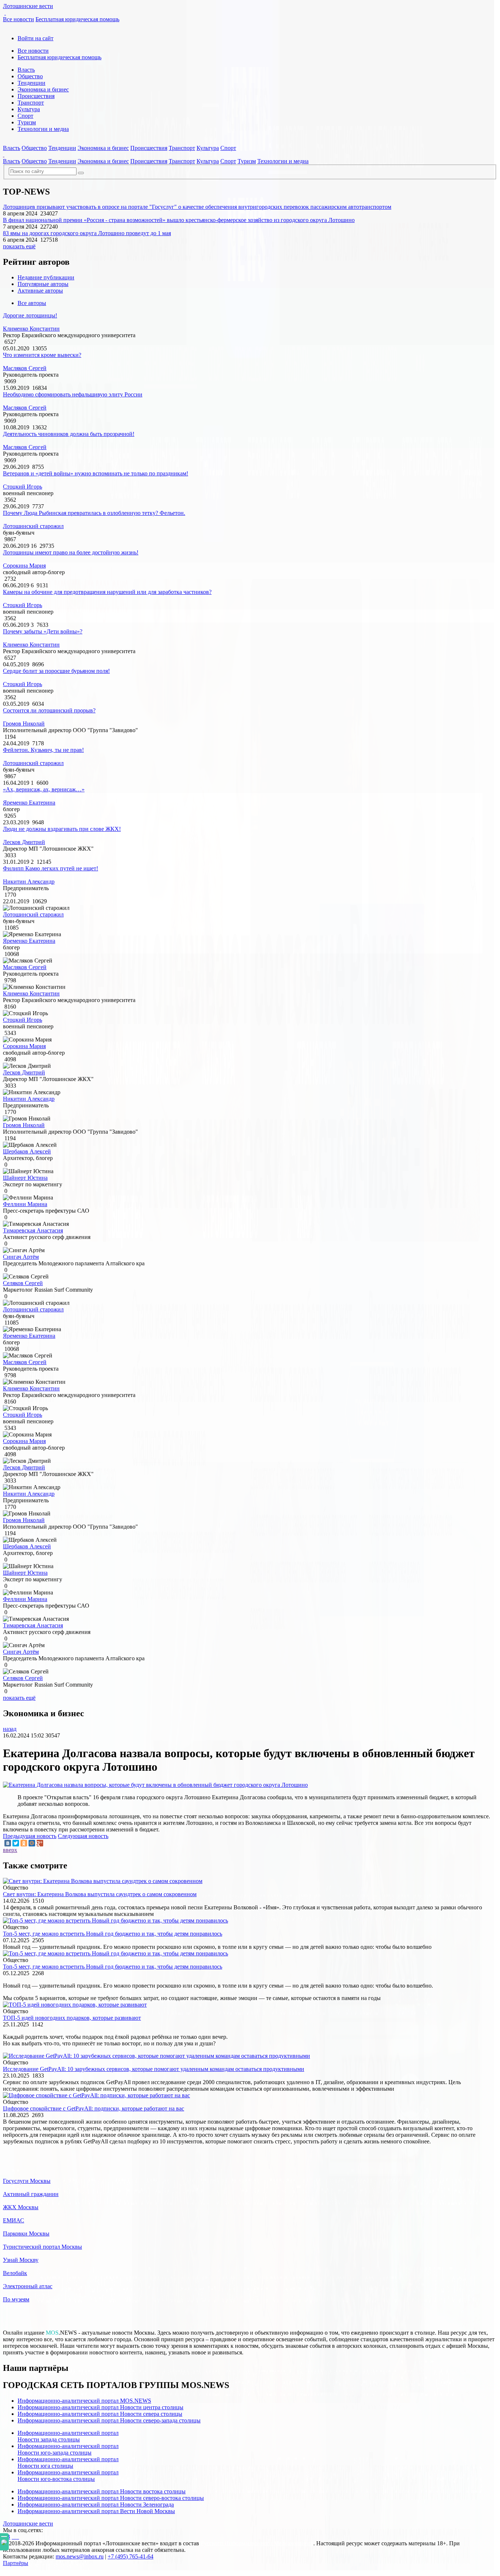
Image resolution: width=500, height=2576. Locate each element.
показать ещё (19, 246)
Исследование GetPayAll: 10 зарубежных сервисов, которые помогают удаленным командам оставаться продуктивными (154, 2069)
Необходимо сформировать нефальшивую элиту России (73, 394)
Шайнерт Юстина (25, 1178)
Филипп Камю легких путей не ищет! (51, 868)
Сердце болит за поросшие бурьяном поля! (56, 671)
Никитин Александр (29, 882)
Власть (26, 70)
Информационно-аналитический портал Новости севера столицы (100, 2414)
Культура (29, 109)
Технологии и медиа (43, 129)
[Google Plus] (40, 1843)
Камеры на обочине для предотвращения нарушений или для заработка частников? (107, 592)
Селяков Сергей (23, 1283)
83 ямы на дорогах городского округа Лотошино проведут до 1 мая (87, 233)
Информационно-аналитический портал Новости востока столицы (102, 2491)
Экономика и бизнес (43, 89)
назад (10, 1729)
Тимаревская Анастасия (33, 1230)
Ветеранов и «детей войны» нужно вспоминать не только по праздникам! (96, 473)
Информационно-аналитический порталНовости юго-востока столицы (68, 2476)
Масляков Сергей (25, 368)
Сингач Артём (21, 1257)
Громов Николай (24, 724)
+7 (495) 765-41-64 (130, 2556)
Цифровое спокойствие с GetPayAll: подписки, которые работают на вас (94, 2108)
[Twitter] (16, 1843)
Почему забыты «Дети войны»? (43, 631)
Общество (30, 76)
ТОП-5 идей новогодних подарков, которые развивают (72, 2018)
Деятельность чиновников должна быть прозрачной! (69, 434)
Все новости (18, 19)
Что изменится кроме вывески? (42, 355)
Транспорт (31, 103)
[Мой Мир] (32, 1843)
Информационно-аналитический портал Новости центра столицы (100, 2407)
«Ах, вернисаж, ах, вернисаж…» (44, 789)
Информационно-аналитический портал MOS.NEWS (84, 2401)
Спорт (25, 116)
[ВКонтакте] (8, 1843)
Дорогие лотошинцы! (30, 315)
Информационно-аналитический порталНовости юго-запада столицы (68, 2449)
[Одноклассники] (24, 1843)
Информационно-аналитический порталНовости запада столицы (68, 2436)
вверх (10, 1850)
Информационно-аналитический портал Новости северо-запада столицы (109, 2420)
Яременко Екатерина (29, 803)
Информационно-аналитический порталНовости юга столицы (68, 2462)
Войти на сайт (36, 38)
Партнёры (16, 2563)
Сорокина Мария (24, 566)
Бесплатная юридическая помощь (77, 19)
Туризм (27, 122)
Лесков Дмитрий (24, 842)
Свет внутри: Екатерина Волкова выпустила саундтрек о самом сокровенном (100, 1894)
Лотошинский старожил (33, 526)
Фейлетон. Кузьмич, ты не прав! (43, 750)
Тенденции (31, 83)
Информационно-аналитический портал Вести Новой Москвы (96, 2511)
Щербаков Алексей (27, 1151)
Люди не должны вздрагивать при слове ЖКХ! (62, 829)
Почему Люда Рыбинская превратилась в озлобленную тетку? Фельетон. (94, 513)
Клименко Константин (31, 329)
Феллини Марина (25, 1204)
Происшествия (36, 96)
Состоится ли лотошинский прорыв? (49, 710)
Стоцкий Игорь (23, 487)
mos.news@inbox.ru (80, 2556)
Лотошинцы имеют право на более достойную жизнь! (71, 552)
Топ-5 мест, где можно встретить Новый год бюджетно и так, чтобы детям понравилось (113, 1934)
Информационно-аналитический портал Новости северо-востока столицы (111, 2498)
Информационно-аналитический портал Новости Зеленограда (96, 2505)
